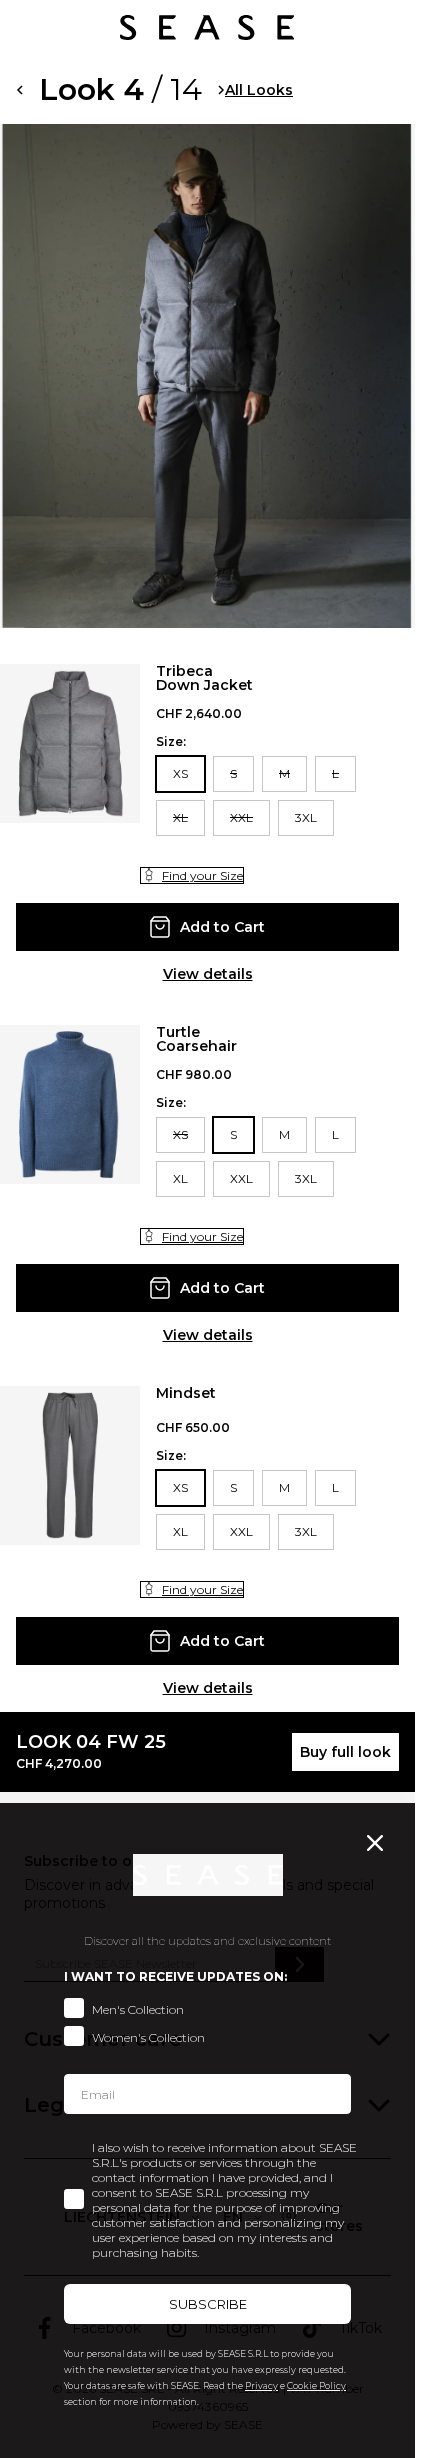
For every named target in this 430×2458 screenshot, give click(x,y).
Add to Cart (222, 927)
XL (180, 817)
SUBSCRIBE (208, 2304)
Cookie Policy (316, 2385)
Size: (171, 742)
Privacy (261, 2385)
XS (180, 773)
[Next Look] (221, 90)
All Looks (259, 90)
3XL (306, 817)
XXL (241, 817)
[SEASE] (207, 27)
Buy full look (345, 1752)
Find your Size (202, 875)
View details (208, 974)
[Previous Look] (19, 90)
